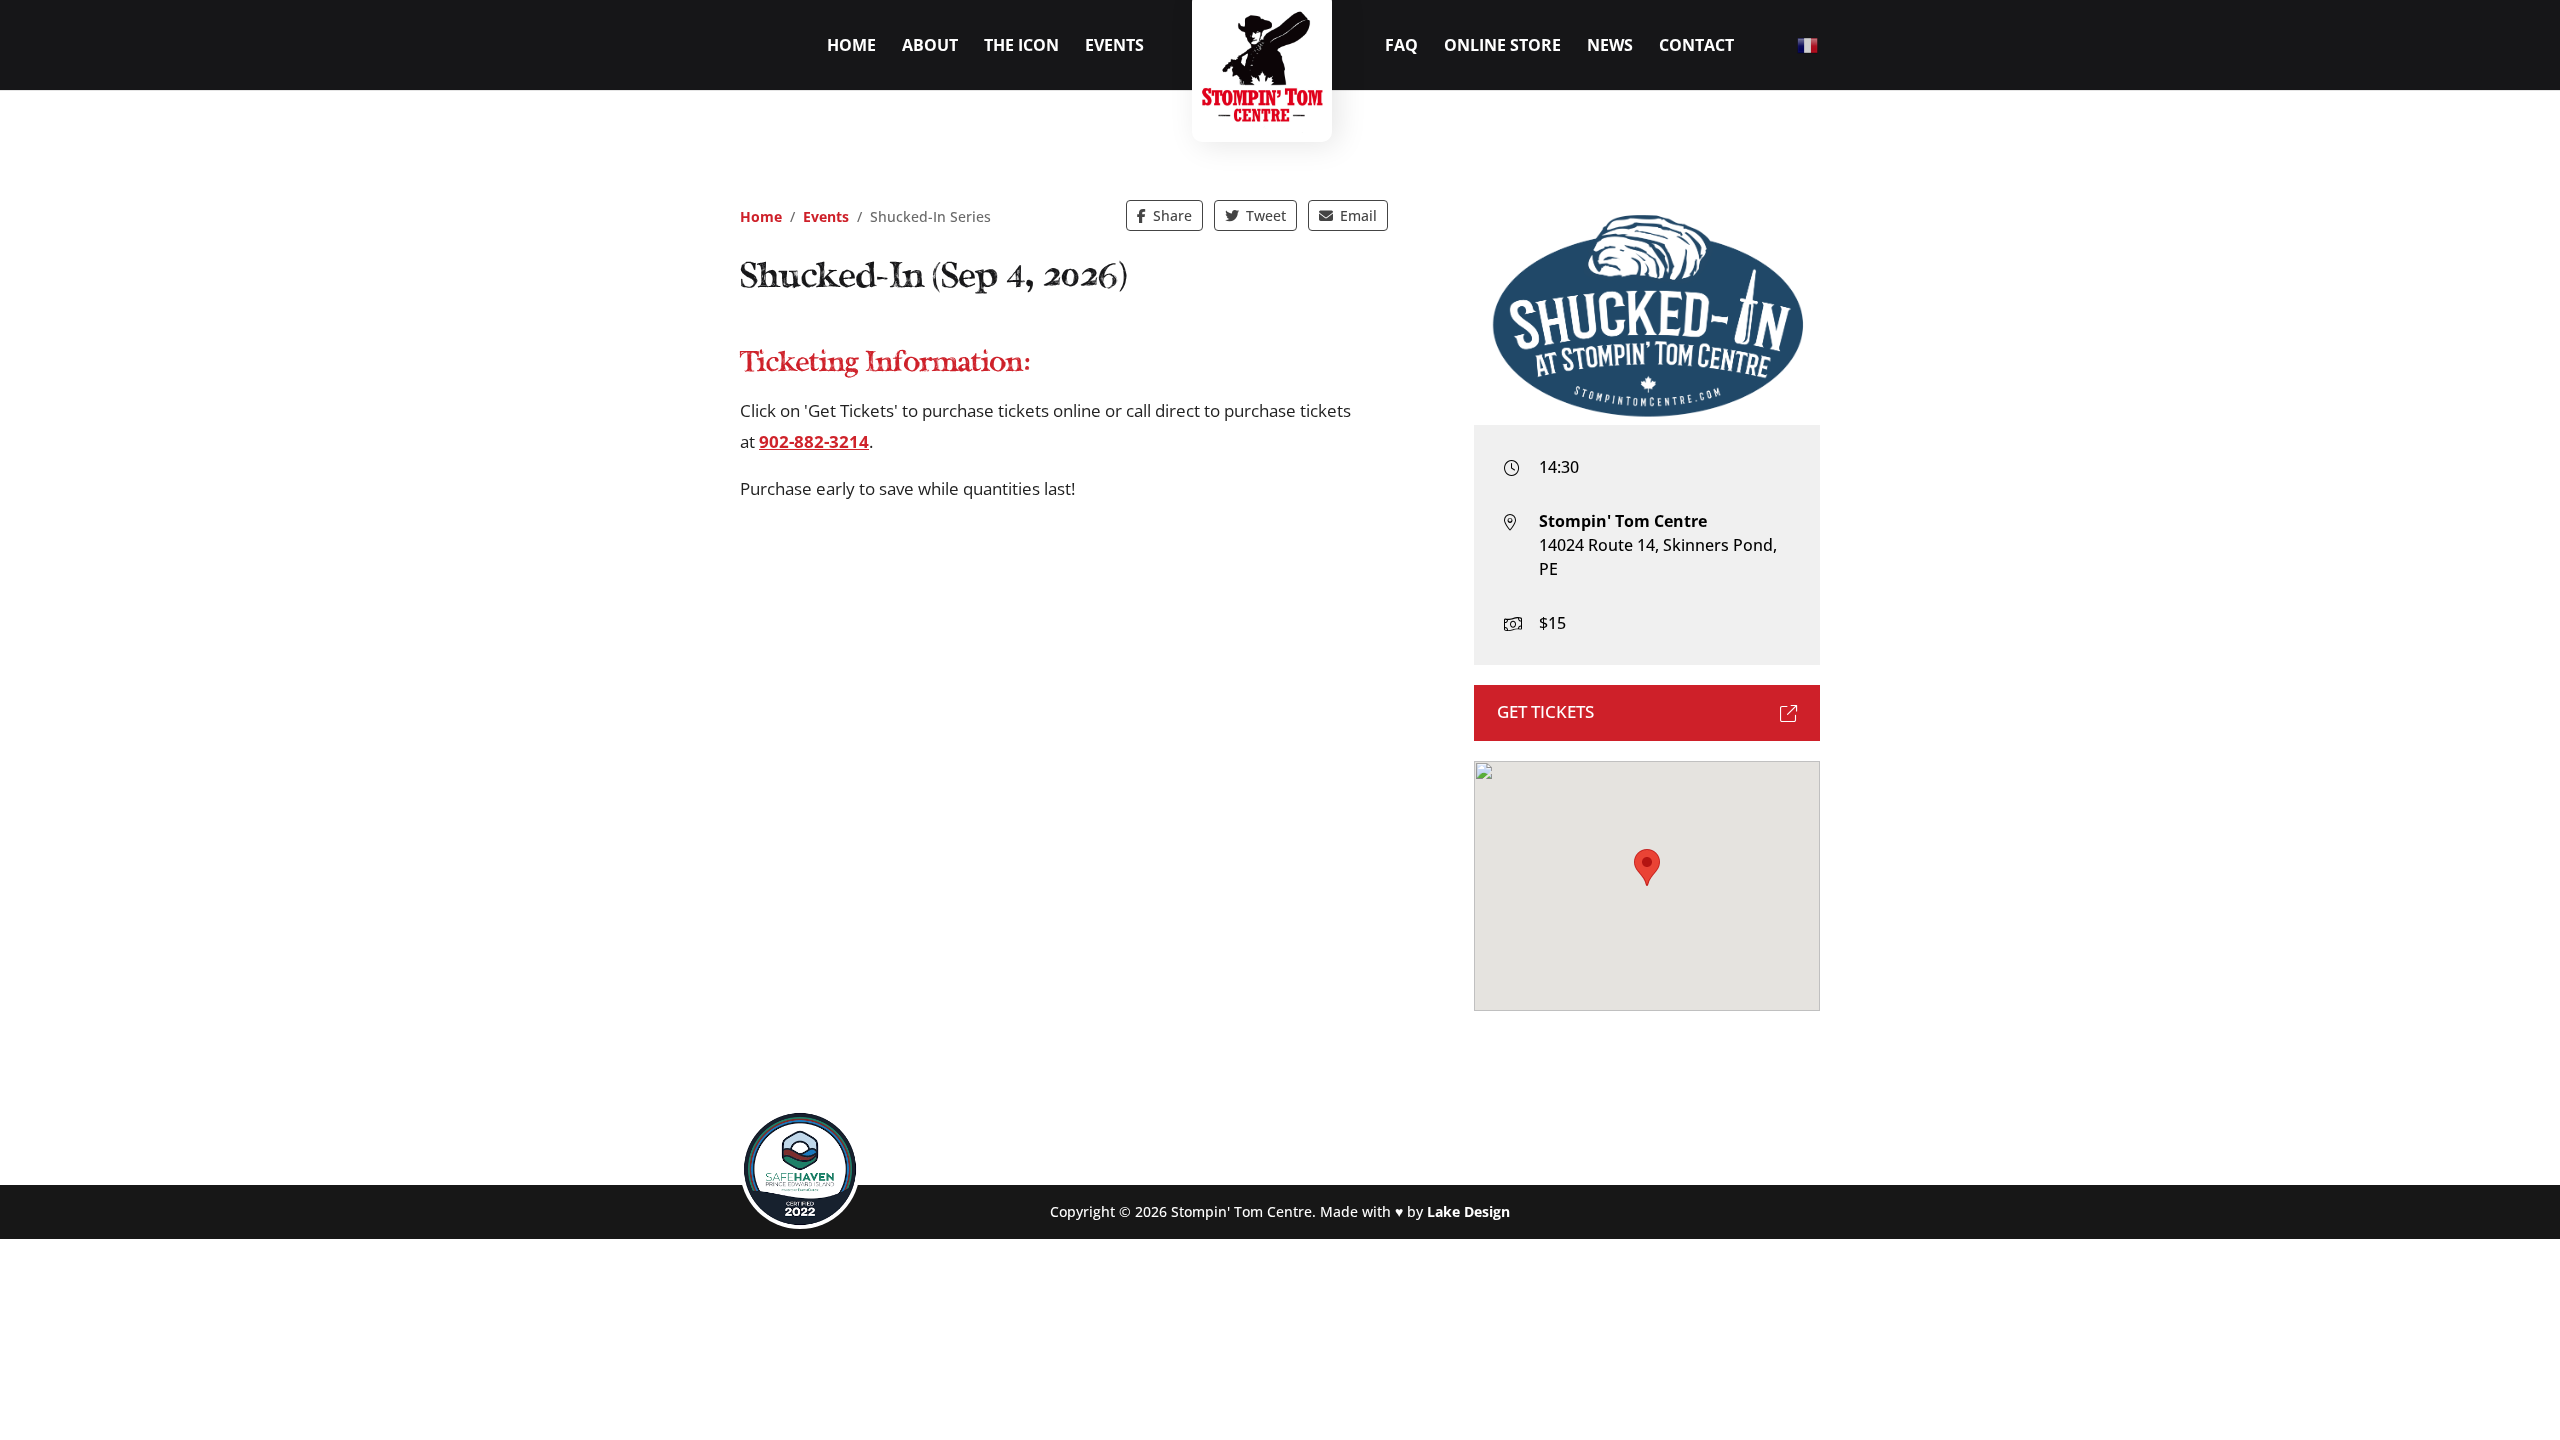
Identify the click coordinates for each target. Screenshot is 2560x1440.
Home (851, 47)
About (930, 47)
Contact (1696, 47)
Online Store (1502, 47)
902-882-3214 (814, 441)
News (1610, 47)
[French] (1808, 43)
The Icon (1021, 47)
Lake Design (1468, 1211)
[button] (1647, 867)
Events (1114, 47)
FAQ (1401, 47)
